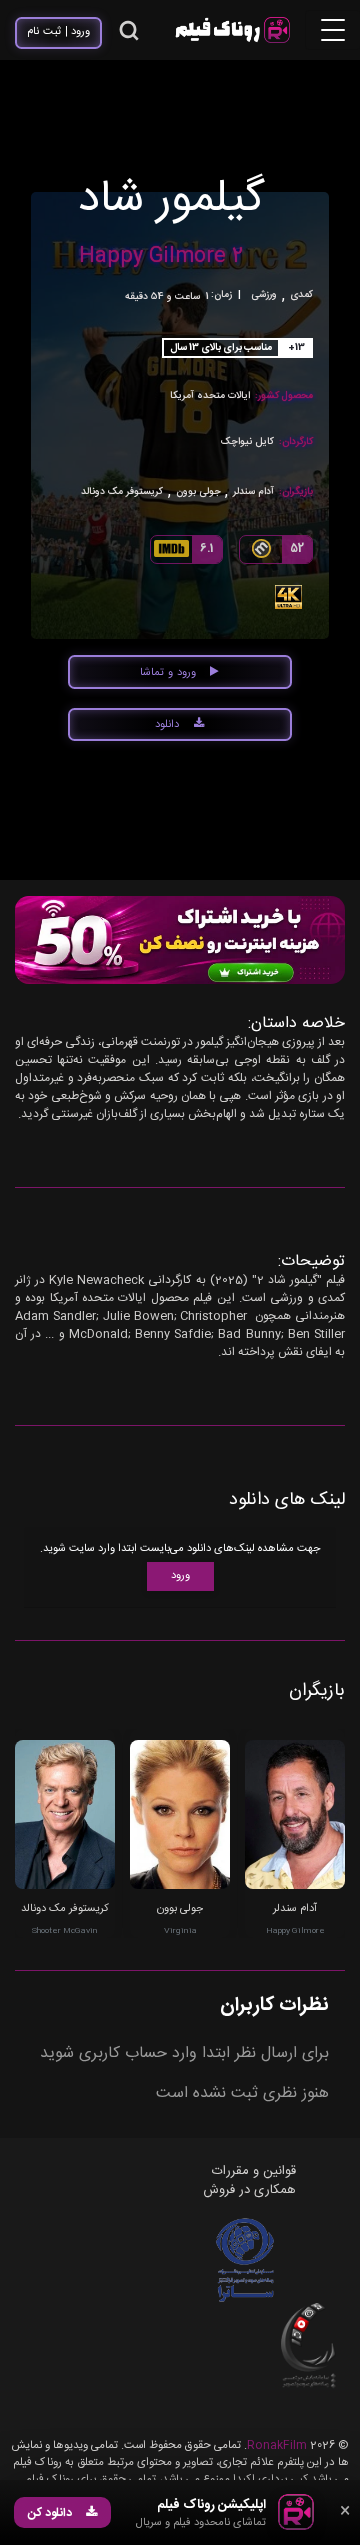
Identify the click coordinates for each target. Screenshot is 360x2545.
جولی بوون (198, 492)
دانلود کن (50, 2513)
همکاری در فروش (249, 2190)
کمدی (301, 295)
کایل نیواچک (247, 442)
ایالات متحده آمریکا (210, 396)
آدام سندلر (253, 492)
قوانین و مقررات (254, 2171)
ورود (180, 1576)
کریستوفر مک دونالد (122, 492)
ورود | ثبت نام (59, 32)
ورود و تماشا (168, 673)
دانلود (167, 725)
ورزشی (264, 295)
